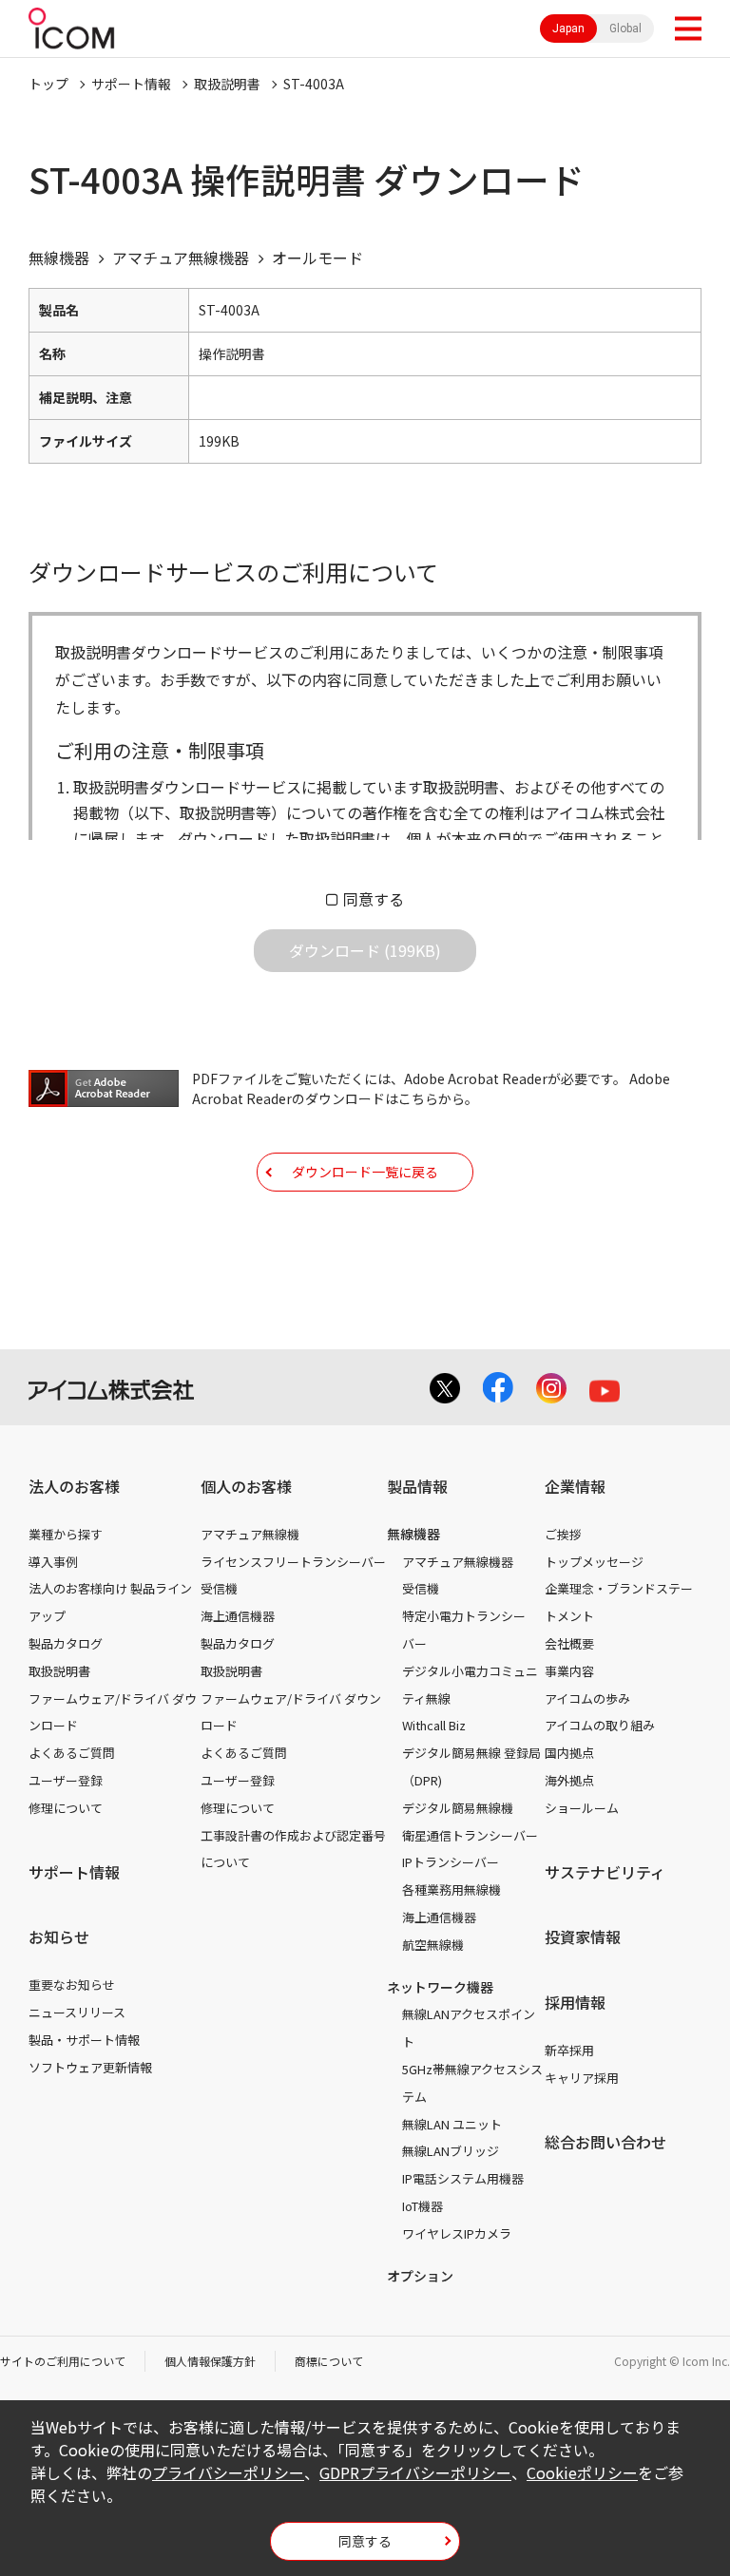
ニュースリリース (77, 2012)
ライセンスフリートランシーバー (293, 1562)
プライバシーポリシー (228, 2472)
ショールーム (582, 1808)
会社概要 (569, 1643)
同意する (374, 899)
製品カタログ (66, 1643)
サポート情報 (131, 84)
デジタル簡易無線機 (458, 1808)
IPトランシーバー (451, 1862)
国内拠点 (569, 1753)
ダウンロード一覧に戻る (365, 1172)
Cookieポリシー (582, 2472)
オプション (420, 2276)
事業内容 (569, 1671)
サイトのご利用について (63, 2361)
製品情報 (417, 1486)
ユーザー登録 (66, 1780)
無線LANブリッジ (451, 2151)
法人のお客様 (74, 1486)
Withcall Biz (434, 1725)
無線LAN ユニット (452, 2124)
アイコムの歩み (587, 1698)
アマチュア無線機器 (458, 1562)
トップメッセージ (594, 1562)
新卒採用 (569, 2050)
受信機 (219, 1588)
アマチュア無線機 (250, 1534)
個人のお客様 (246, 1486)
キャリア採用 (582, 2078)
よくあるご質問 (72, 1753)
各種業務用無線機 (451, 1889)
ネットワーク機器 (440, 1987)
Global (625, 29)
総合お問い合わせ (605, 2142)
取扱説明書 (227, 84)
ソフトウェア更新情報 (90, 2067)
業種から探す (66, 1534)
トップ (48, 84)
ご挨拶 (563, 1534)
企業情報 (575, 1486)
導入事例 (53, 1562)
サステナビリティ (605, 1872)
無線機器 (413, 1534)
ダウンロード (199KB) (365, 950)
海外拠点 (569, 1780)
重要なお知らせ (72, 1984)
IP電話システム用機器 (463, 2178)
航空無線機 (433, 1945)
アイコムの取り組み (600, 1725)
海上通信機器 (238, 1616)
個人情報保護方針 (210, 2361)
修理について (66, 1808)
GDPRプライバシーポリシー (415, 2472)
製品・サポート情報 (84, 2040)
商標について (329, 2361)
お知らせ (59, 1937)
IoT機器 (423, 2206)
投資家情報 (583, 1937)
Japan (568, 29)
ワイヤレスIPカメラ (457, 2233)
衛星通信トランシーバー (470, 1835)
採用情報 (575, 2002)
